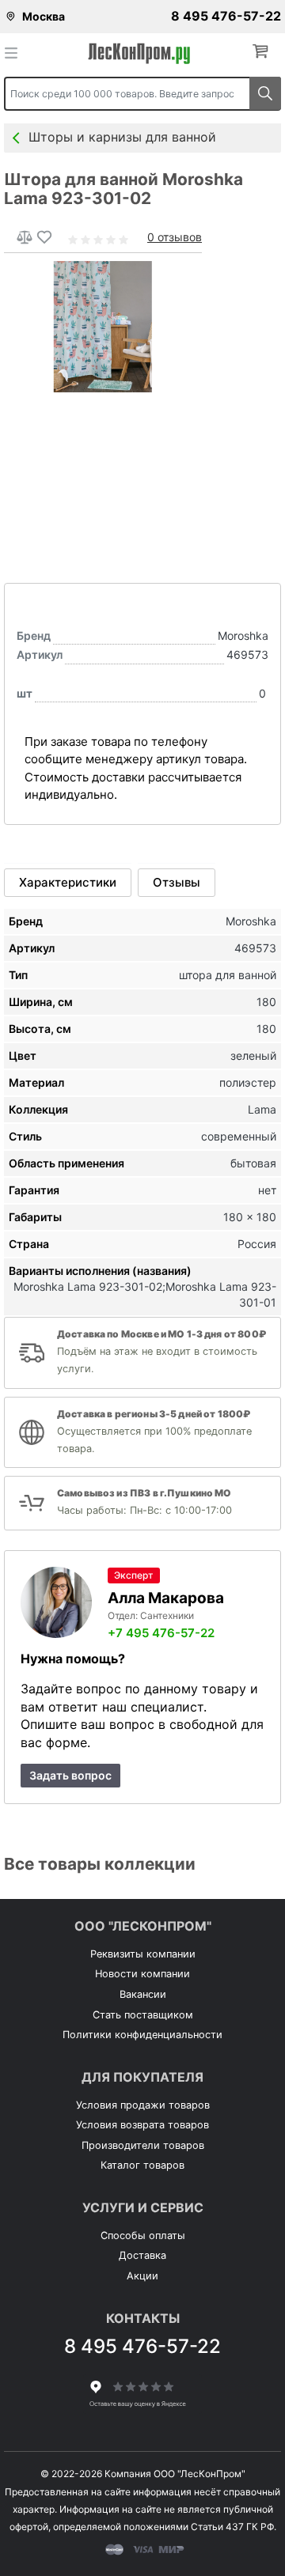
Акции (142, 2276)
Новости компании (142, 1974)
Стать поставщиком (143, 2015)
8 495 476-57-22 (226, 16)
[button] (264, 52)
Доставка (142, 2255)
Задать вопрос (70, 1775)
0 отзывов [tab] (175, 237)
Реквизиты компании (143, 1954)
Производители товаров (143, 2145)
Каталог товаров (142, 2165)
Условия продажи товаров (143, 2105)
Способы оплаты (143, 2236)
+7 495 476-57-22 (161, 1633)
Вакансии (143, 1994)
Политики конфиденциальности (142, 2035)
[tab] (68, 883)
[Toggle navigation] (16, 52)
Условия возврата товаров (142, 2125)
